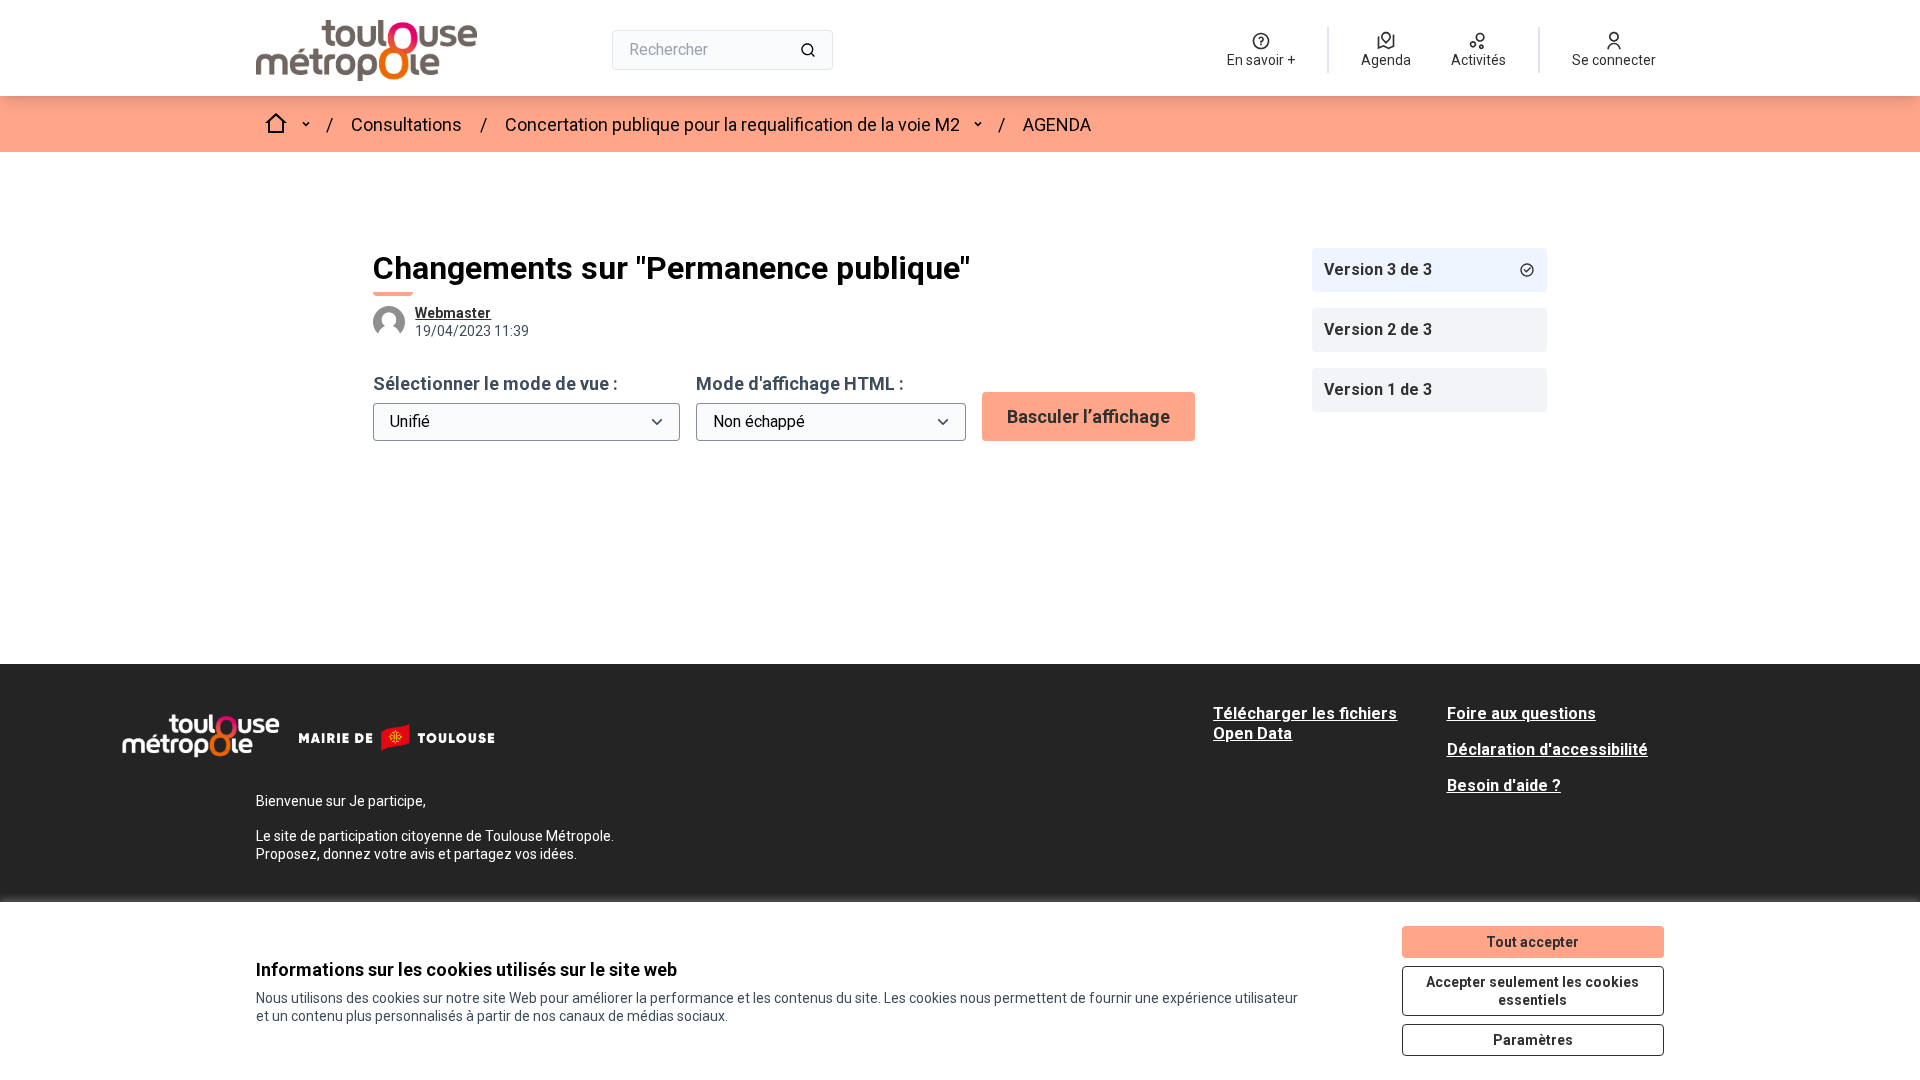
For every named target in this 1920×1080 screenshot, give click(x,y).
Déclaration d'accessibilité (1547, 749)
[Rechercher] (808, 50)
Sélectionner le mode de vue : (495, 383)
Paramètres (1533, 1040)
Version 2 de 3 (1378, 329)
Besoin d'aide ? (1504, 785)
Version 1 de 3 (1378, 389)
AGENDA (1057, 124)
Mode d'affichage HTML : (800, 383)
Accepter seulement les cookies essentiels (1532, 991)
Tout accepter (1532, 942)
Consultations (406, 124)
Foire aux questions (1521, 713)
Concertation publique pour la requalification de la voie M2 (732, 124)
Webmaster (453, 313)
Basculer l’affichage (1088, 416)
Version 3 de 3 (1378, 269)
